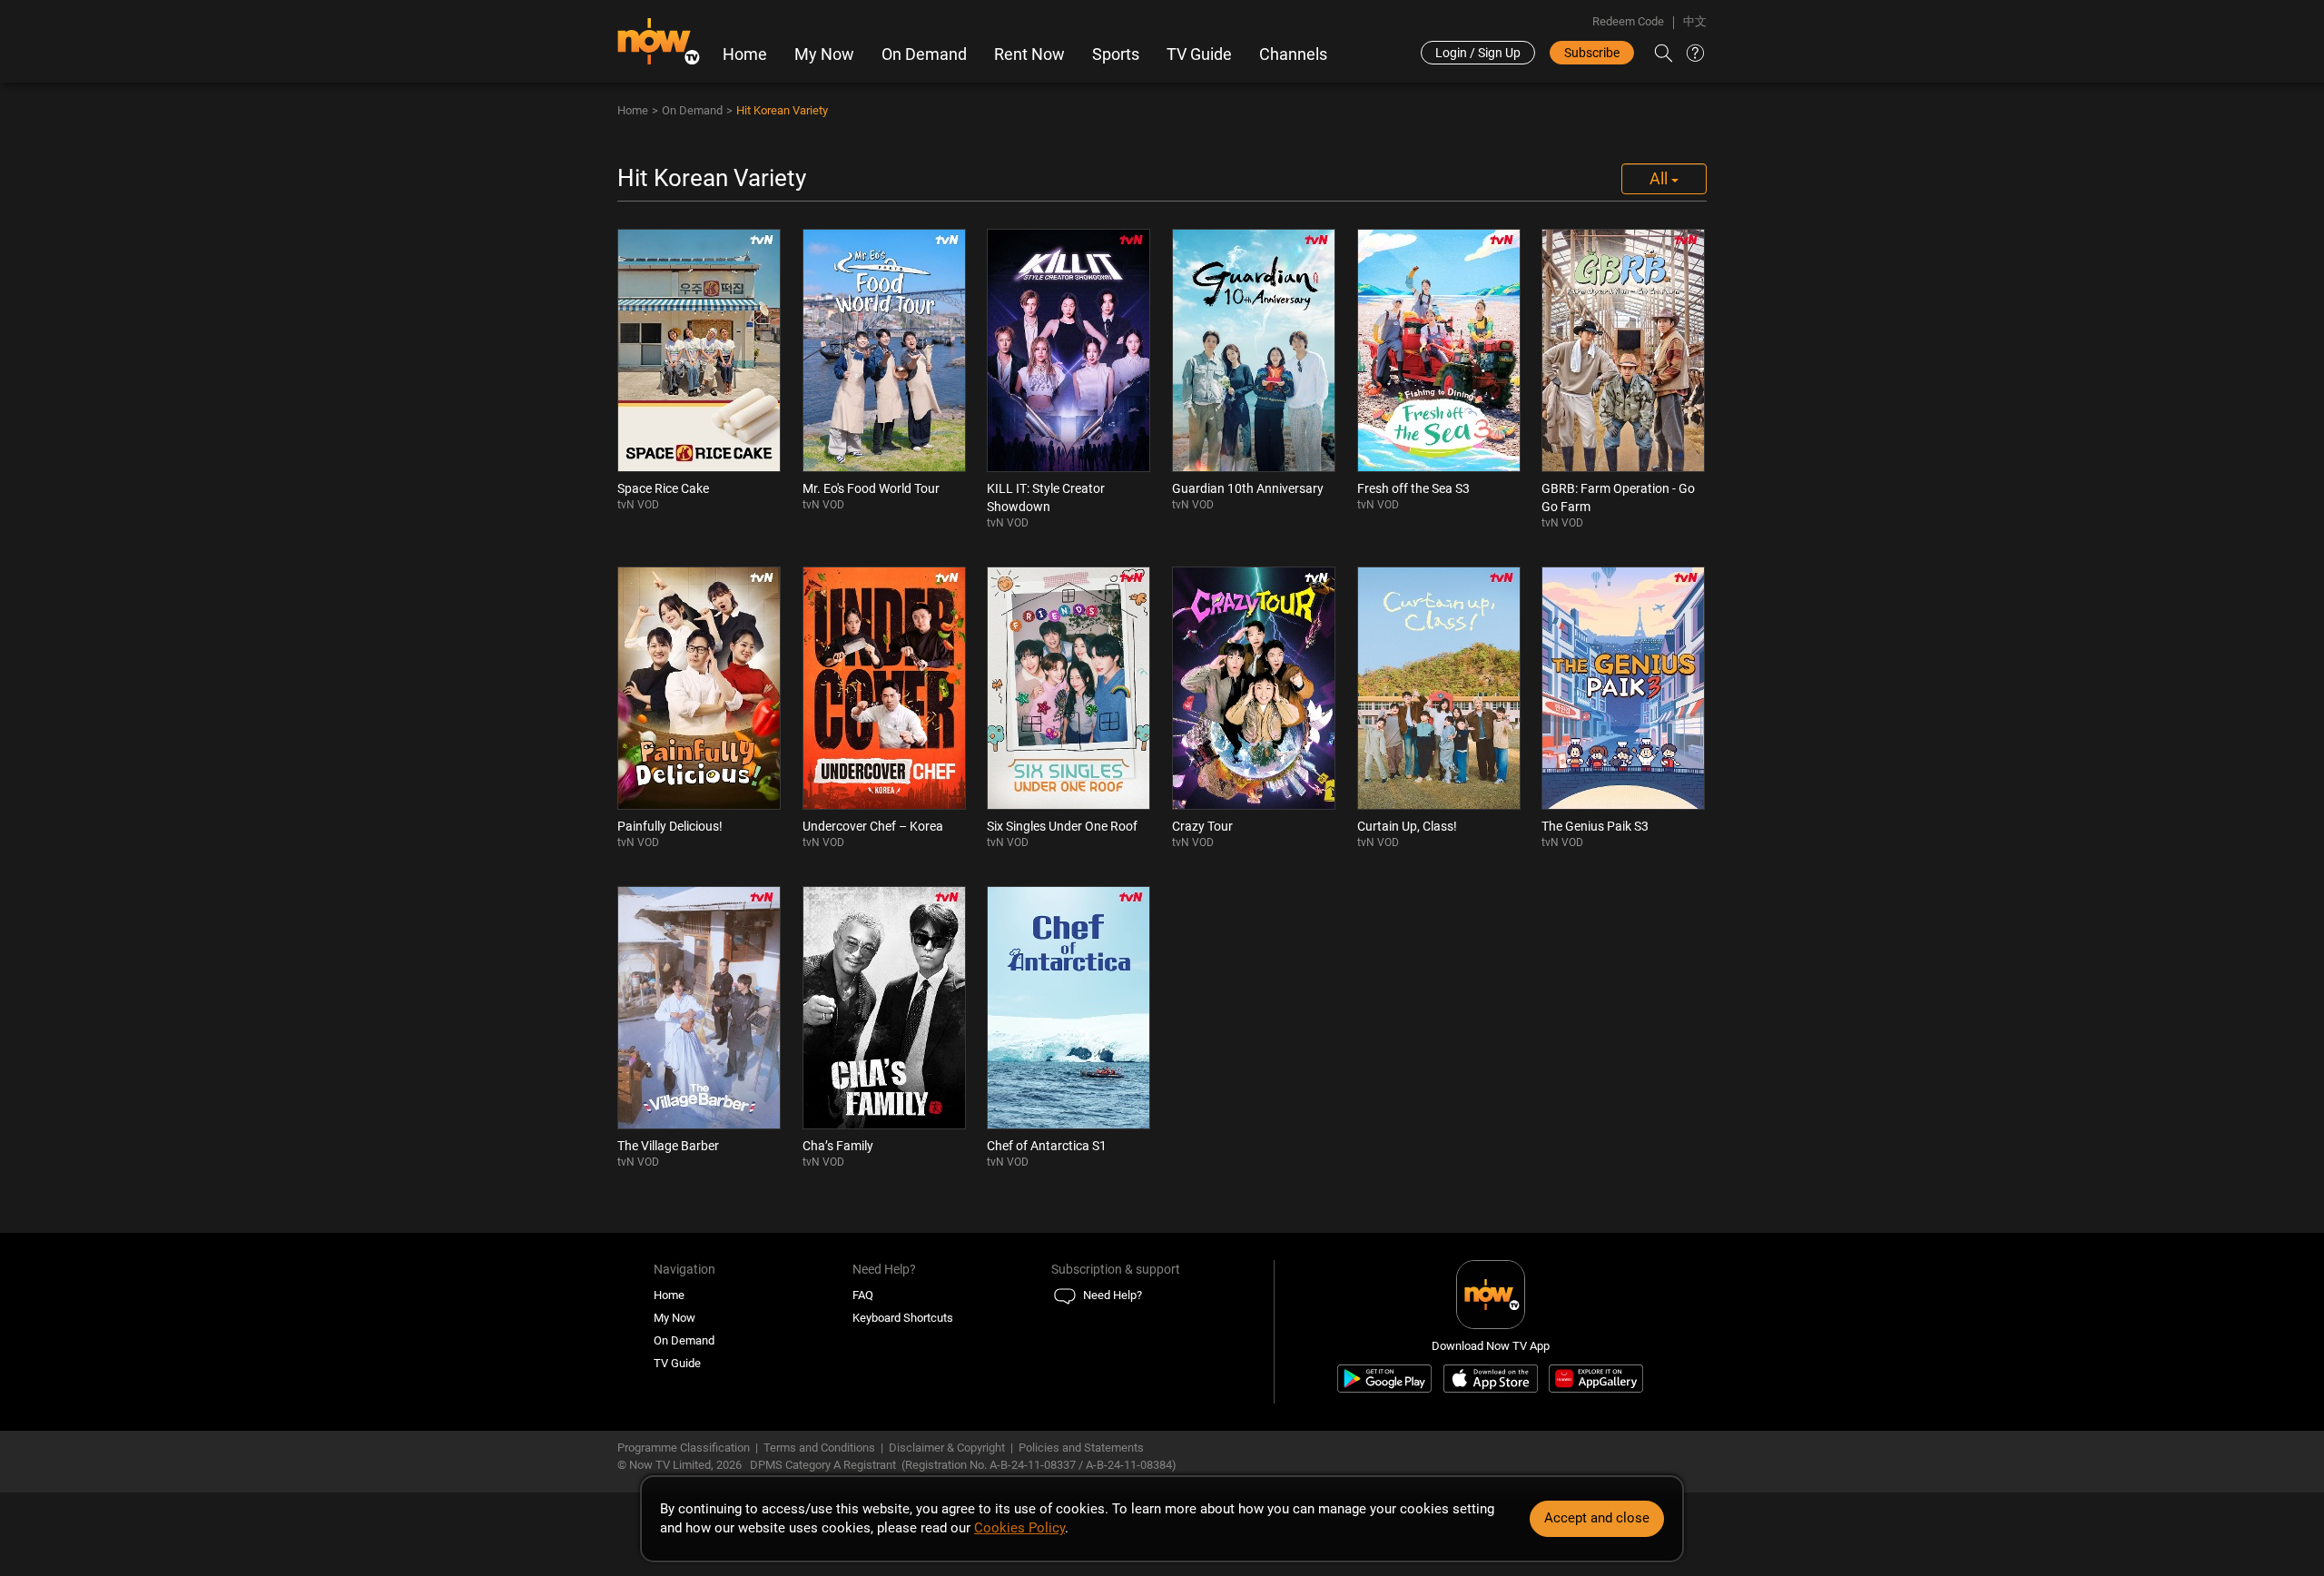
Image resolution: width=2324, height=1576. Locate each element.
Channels (1293, 54)
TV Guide (1199, 54)
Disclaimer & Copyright (947, 1448)
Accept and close (1597, 1518)
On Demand (924, 54)
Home (745, 54)
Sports (1116, 54)
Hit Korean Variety (782, 110)
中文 (1695, 21)
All (1660, 178)
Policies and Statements (1081, 1448)
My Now (824, 54)
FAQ (863, 1295)
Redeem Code (1628, 21)
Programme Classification (684, 1448)
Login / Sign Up (1478, 53)
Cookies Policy (1019, 1528)
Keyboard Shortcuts (903, 1318)
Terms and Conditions (819, 1448)
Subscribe (1592, 53)
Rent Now (1029, 54)
